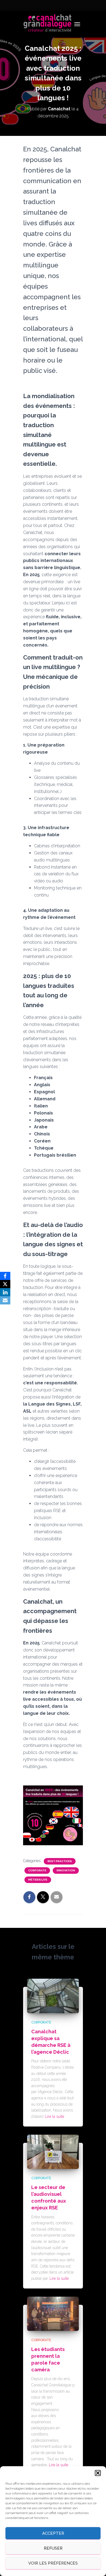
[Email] (5, 1300)
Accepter (53, 2533)
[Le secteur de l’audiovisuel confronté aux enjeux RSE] (53, 2152)
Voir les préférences (53, 2563)
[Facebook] (5, 1276)
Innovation (66, 1870)
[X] (5, 1284)
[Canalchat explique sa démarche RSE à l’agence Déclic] (53, 1996)
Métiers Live (38, 1880)
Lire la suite (54, 2116)
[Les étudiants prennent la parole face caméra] (53, 2313)
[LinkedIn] (5, 1292)
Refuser (53, 2548)
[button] (98, 2473)
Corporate (37, 1870)
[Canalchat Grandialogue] (50, 24)
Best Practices (60, 1861)
